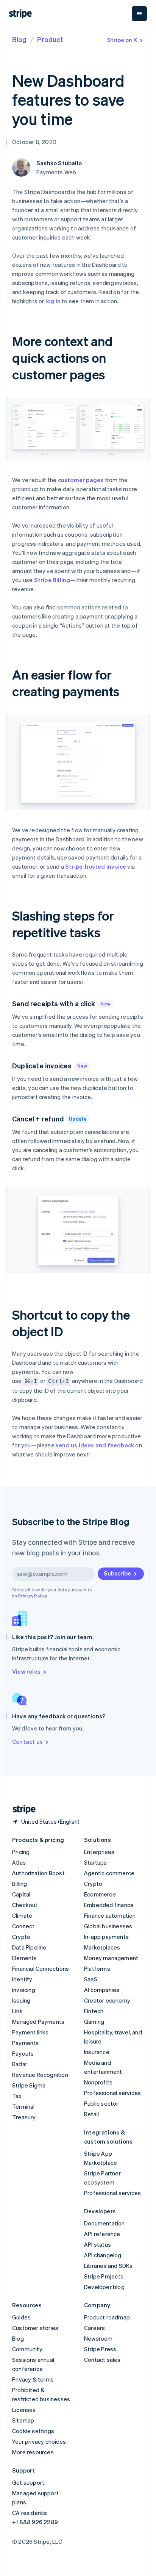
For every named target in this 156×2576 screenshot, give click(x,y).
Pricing (21, 1852)
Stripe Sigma (29, 2085)
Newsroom (98, 2338)
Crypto (21, 1937)
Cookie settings (33, 2431)
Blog (19, 39)
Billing (19, 1884)
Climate (22, 1915)
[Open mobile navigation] (139, 14)
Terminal (23, 2106)
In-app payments (106, 1937)
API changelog (103, 2255)
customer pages (81, 480)
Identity (22, 1979)
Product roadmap (107, 2317)
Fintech (94, 2011)
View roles (26, 1671)
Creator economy (107, 2000)
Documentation (105, 2223)
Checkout (25, 1905)
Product (50, 39)
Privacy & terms (33, 2379)
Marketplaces (102, 1947)
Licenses (24, 2410)
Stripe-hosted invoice (96, 866)
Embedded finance (109, 1905)
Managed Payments (38, 2022)
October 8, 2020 (34, 142)
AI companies (102, 1990)
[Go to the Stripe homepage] (21, 1809)
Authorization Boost (38, 1873)
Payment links (30, 2032)
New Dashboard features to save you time (68, 99)
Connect (23, 1926)
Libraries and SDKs (108, 2266)
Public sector (101, 2103)
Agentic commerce (109, 1873)
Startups (96, 1862)
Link (17, 2011)
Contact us (27, 1741)
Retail (91, 2114)
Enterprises (99, 1852)
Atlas (19, 1862)
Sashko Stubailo (59, 163)
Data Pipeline (29, 1947)
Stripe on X (122, 40)
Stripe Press (100, 2349)
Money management (111, 1958)
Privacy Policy (33, 1596)
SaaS (91, 1979)
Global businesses (108, 1926)
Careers (94, 2328)
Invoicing (24, 1990)
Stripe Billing (52, 580)
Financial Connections (41, 1968)
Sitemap (23, 2420)
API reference (102, 2234)
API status (97, 2244)
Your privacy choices (39, 2441)
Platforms (97, 1968)
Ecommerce (100, 1894)
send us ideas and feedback (95, 1445)
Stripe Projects (104, 2276)
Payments (26, 2043)
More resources (33, 2452)
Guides (21, 2317)
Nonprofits (98, 2082)
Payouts (23, 2053)
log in (53, 301)
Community (27, 2349)
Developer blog (104, 2287)
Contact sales (102, 2360)
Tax (17, 2096)
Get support (28, 2482)
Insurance (97, 2052)
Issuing (21, 2000)
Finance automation (110, 1915)
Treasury (24, 2117)
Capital (21, 1894)
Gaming (94, 2022)
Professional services (112, 2093)
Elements (25, 1958)
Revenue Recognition (40, 2075)
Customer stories (35, 2328)
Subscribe (117, 1573)
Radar (20, 2064)
